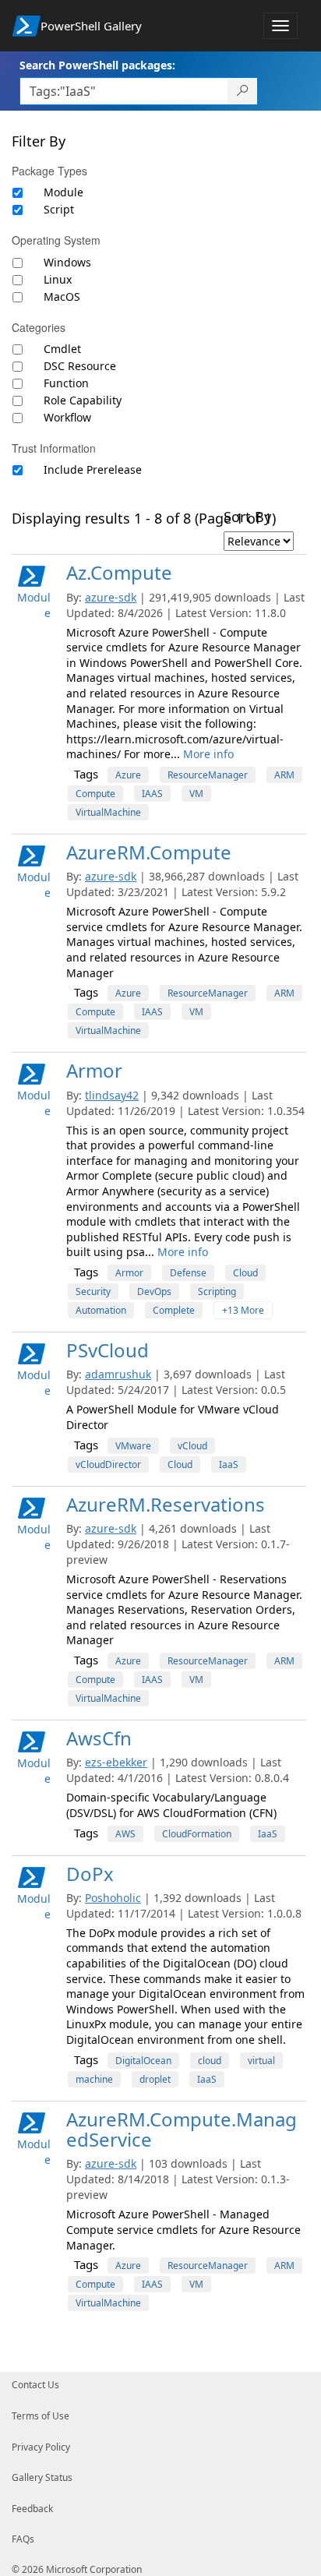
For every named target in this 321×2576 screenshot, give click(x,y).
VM (196, 794)
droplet (155, 2079)
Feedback (32, 2509)
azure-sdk (111, 597)
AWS (125, 1834)
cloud (210, 2061)
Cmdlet (62, 349)
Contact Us (35, 2385)
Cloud (245, 1273)
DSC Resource (80, 366)
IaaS (229, 1464)
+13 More (243, 1310)
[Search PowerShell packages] (243, 91)
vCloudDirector (108, 1464)
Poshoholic (113, 1898)
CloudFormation (197, 1834)
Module (63, 192)
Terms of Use (41, 2416)
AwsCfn (99, 1738)
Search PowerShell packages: (97, 65)
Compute (95, 794)
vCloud (192, 1446)
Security (93, 1292)
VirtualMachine (108, 812)
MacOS (62, 296)
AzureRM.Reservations (166, 1504)
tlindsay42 (112, 1095)
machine (94, 2079)
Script (59, 209)
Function (66, 383)
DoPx (90, 1874)
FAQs (23, 2539)
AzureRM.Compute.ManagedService (182, 2129)
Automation (101, 1310)
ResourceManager (208, 775)
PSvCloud (108, 1350)
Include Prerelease (93, 469)
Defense (188, 1273)
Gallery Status (42, 2477)
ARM (284, 775)
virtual (261, 2061)
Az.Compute (119, 572)
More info (208, 754)
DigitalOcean (143, 2061)
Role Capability (83, 400)
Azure (128, 775)
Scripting (217, 1292)
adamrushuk (118, 1374)
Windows (67, 262)
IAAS (152, 794)
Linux (58, 279)
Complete (174, 1310)
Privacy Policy (41, 2447)
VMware (133, 1446)
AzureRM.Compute (149, 852)
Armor (94, 1070)
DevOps (154, 1292)
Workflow (67, 417)
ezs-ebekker (116, 1762)
